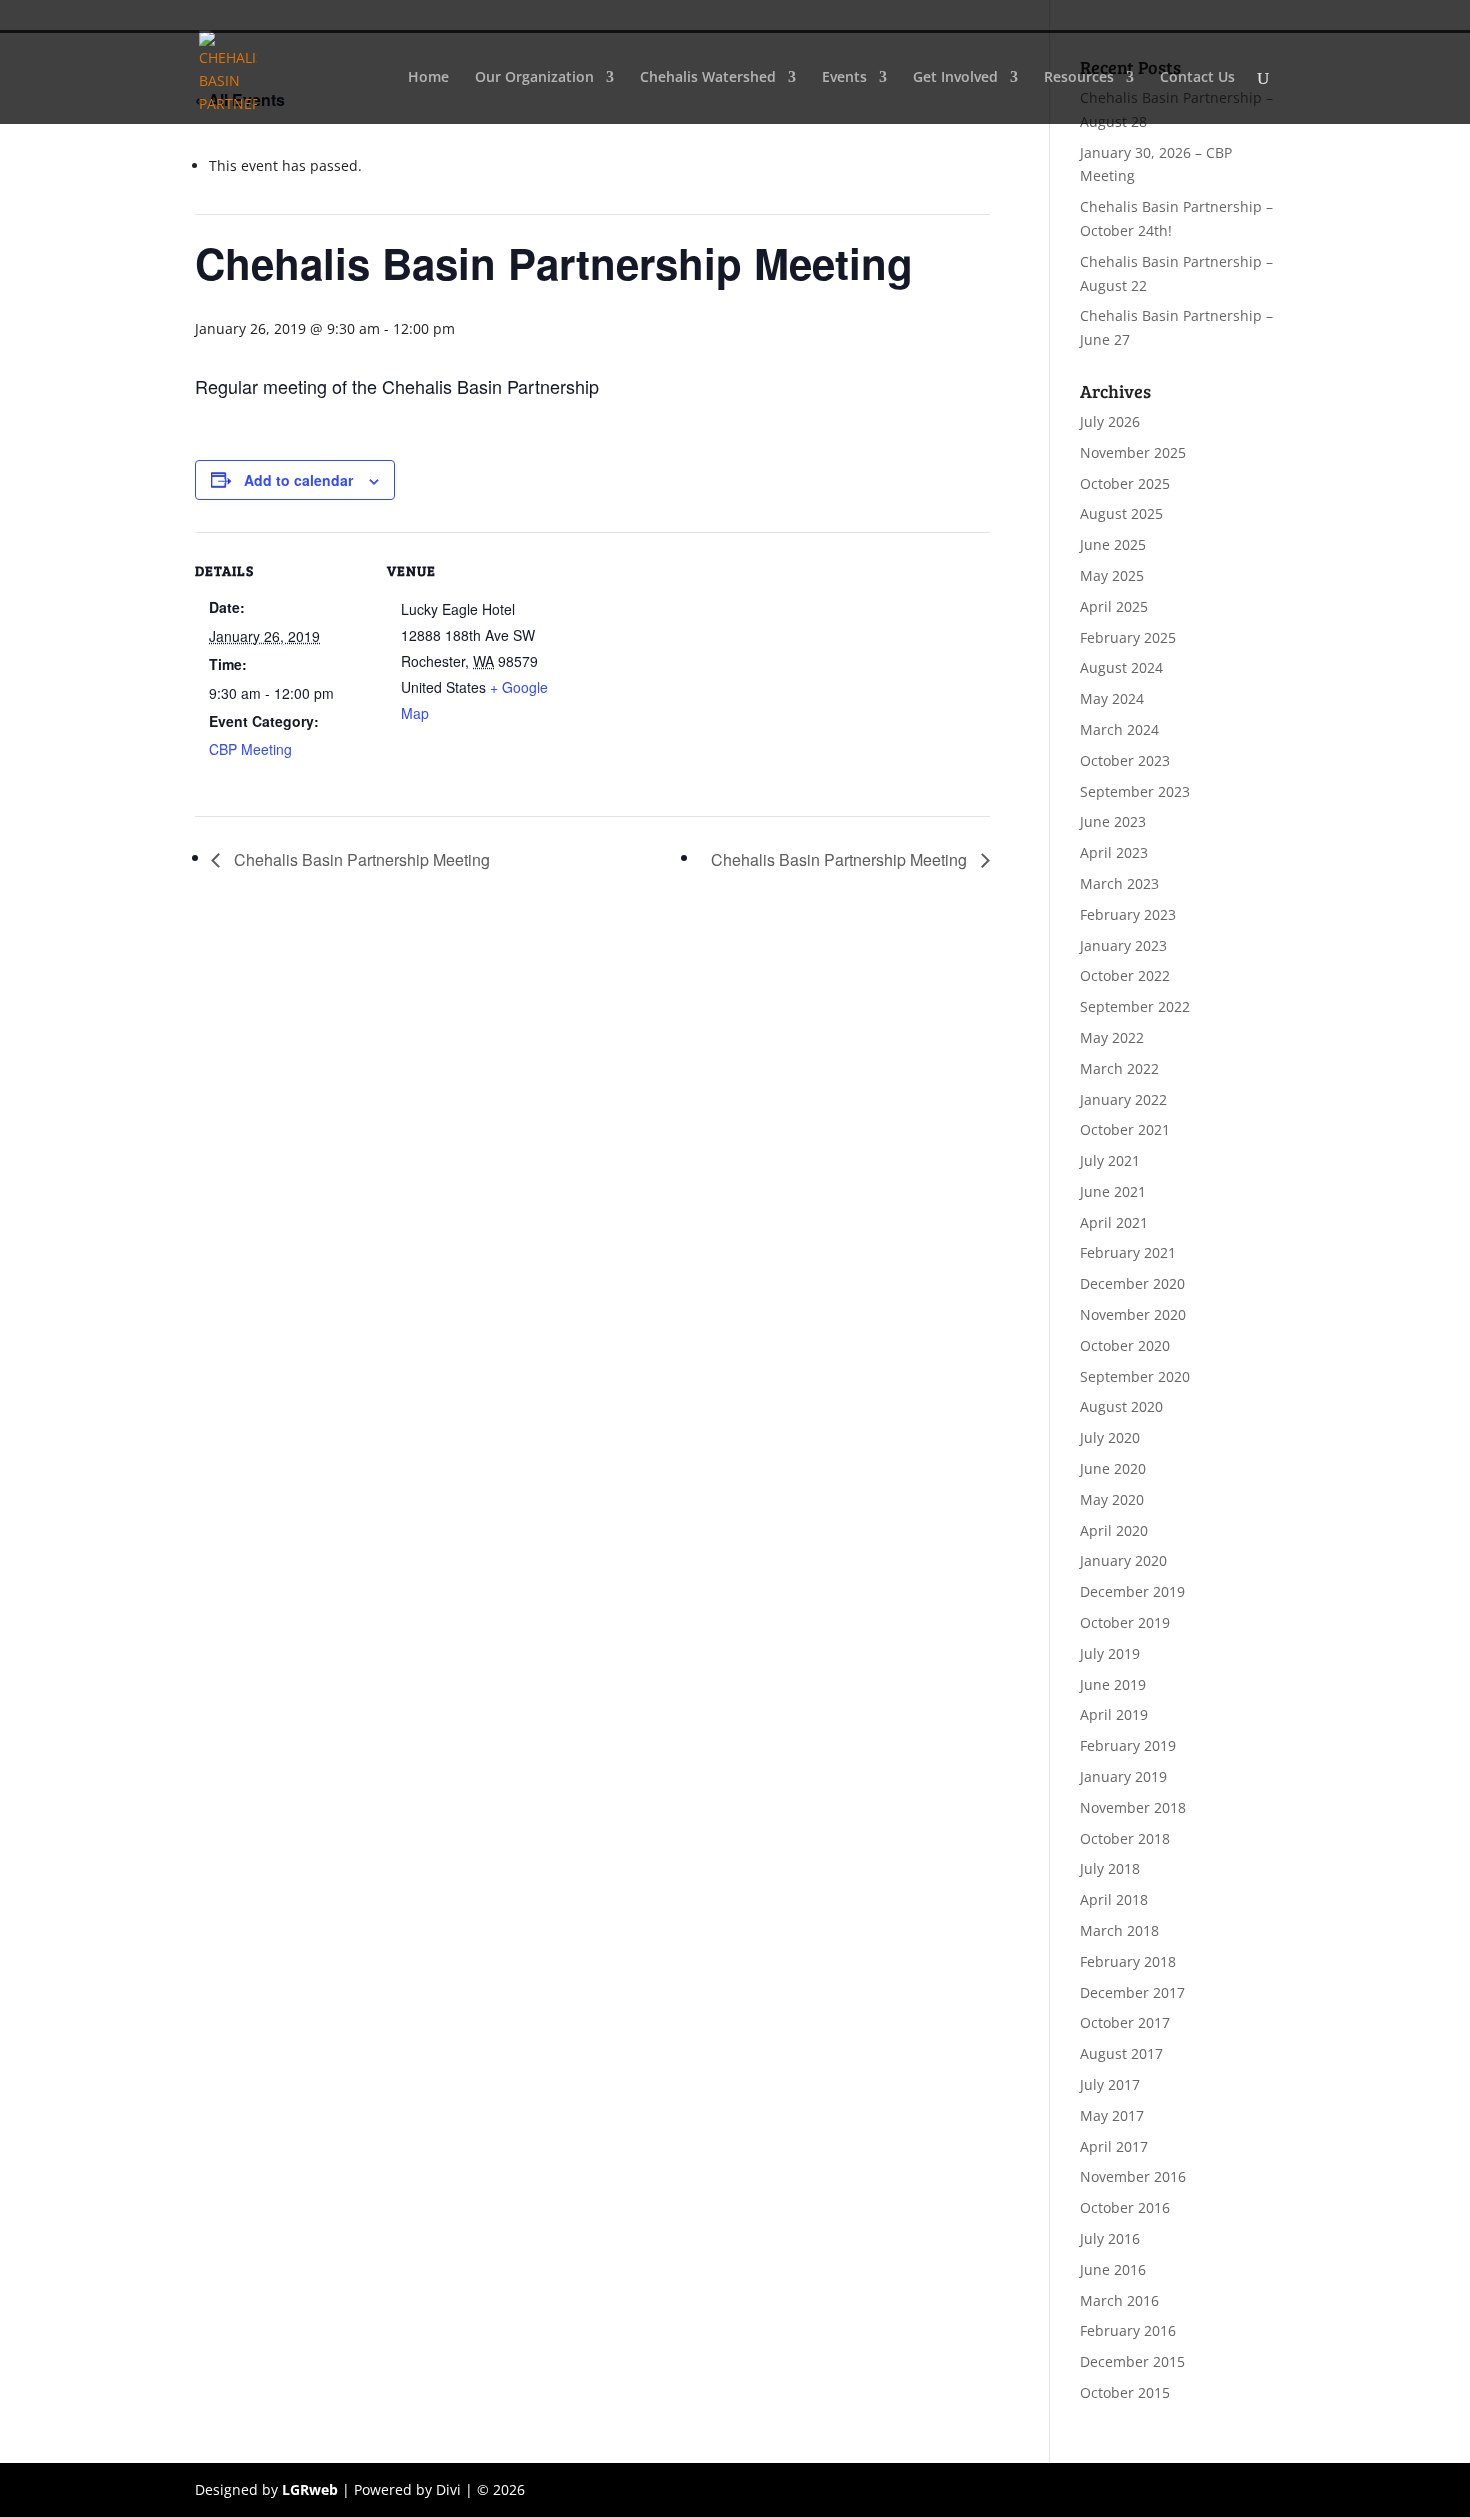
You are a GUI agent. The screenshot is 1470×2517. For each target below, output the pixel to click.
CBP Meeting (250, 749)
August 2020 (1121, 1406)
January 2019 (1123, 1776)
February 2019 (1128, 1745)
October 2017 (1125, 2022)
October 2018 (1125, 1838)
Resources (1079, 78)
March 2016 (1119, 2300)
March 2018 (1119, 1930)
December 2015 (1132, 2361)
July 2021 (1110, 1160)
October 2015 (1125, 2392)
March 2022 (1119, 1068)
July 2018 (1110, 1868)
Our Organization (534, 78)
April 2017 (1114, 2146)
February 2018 (1128, 1961)
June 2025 (1113, 544)
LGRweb (310, 2489)
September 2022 (1135, 1006)
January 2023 (1123, 945)
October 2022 (1125, 975)
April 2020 (1114, 1530)
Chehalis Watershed (708, 78)
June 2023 (1113, 821)
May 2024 (1112, 698)
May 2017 (1112, 2115)
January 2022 (1123, 1099)
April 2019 (1114, 1714)
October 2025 (1125, 483)
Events (844, 78)
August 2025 (1121, 513)
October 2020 (1125, 1345)
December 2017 (1132, 1992)
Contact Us (1197, 78)
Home (428, 78)
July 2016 (1110, 2238)
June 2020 (1113, 1468)
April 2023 (1114, 852)
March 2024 (1119, 729)
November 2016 (1133, 2176)
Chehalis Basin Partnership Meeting (360, 859)
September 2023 (1135, 791)
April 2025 (1114, 606)
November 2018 (1133, 1807)
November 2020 (1133, 1314)
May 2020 (1112, 1499)
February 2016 (1128, 2330)
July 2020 (1110, 1437)
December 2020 (1132, 1283)
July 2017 (1110, 2084)
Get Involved (955, 78)
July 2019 (1110, 1653)
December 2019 (1132, 1591)
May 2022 (1112, 1037)
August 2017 (1121, 2053)
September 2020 (1135, 1376)
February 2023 (1128, 914)
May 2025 (1112, 575)
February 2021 (1128, 1252)
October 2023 (1125, 760)
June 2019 (1113, 1684)
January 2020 (1123, 1560)
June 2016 (1113, 2269)
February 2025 (1128, 637)
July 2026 (1110, 421)
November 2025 (1133, 452)
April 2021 (1114, 1222)
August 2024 (1121, 667)
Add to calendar (298, 480)
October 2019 (1125, 1622)
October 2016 (1125, 2207)
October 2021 (1125, 1129)
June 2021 (1113, 1191)
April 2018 (1114, 1899)
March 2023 (1119, 883)
